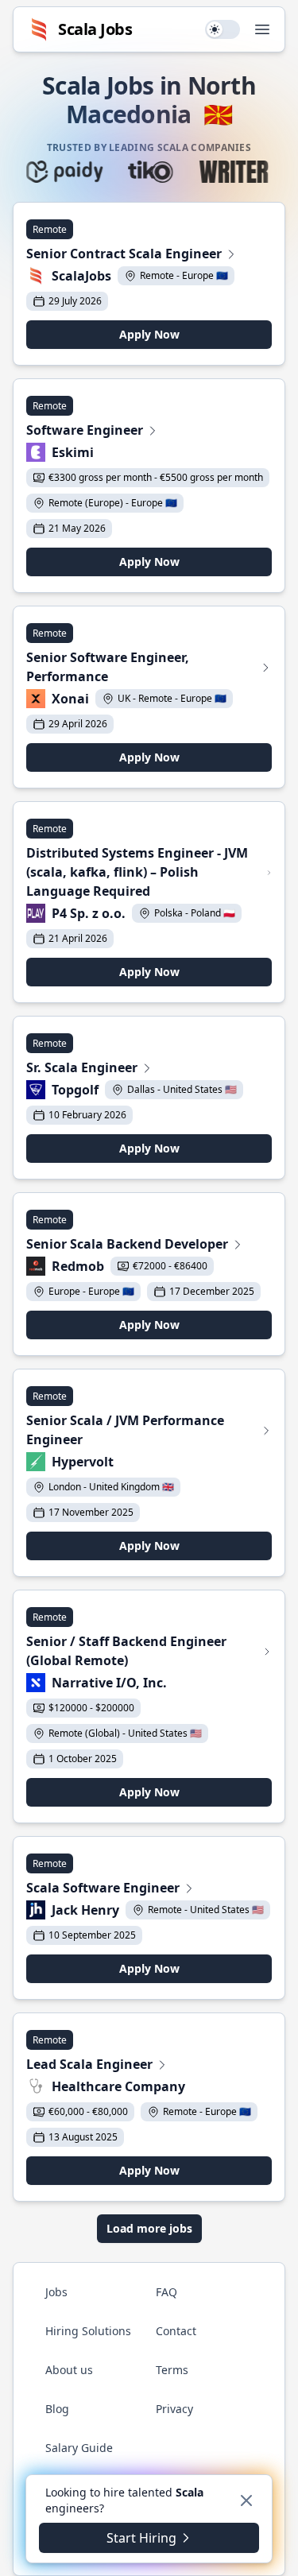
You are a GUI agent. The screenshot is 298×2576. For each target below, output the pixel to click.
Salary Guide (79, 2448)
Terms (172, 2370)
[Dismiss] (246, 2500)
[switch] (223, 29)
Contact (176, 2331)
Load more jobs (149, 2228)
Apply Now (149, 334)
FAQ (166, 2292)
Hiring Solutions (88, 2331)
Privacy (174, 2409)
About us (69, 2370)
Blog (57, 2409)
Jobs (56, 2292)
